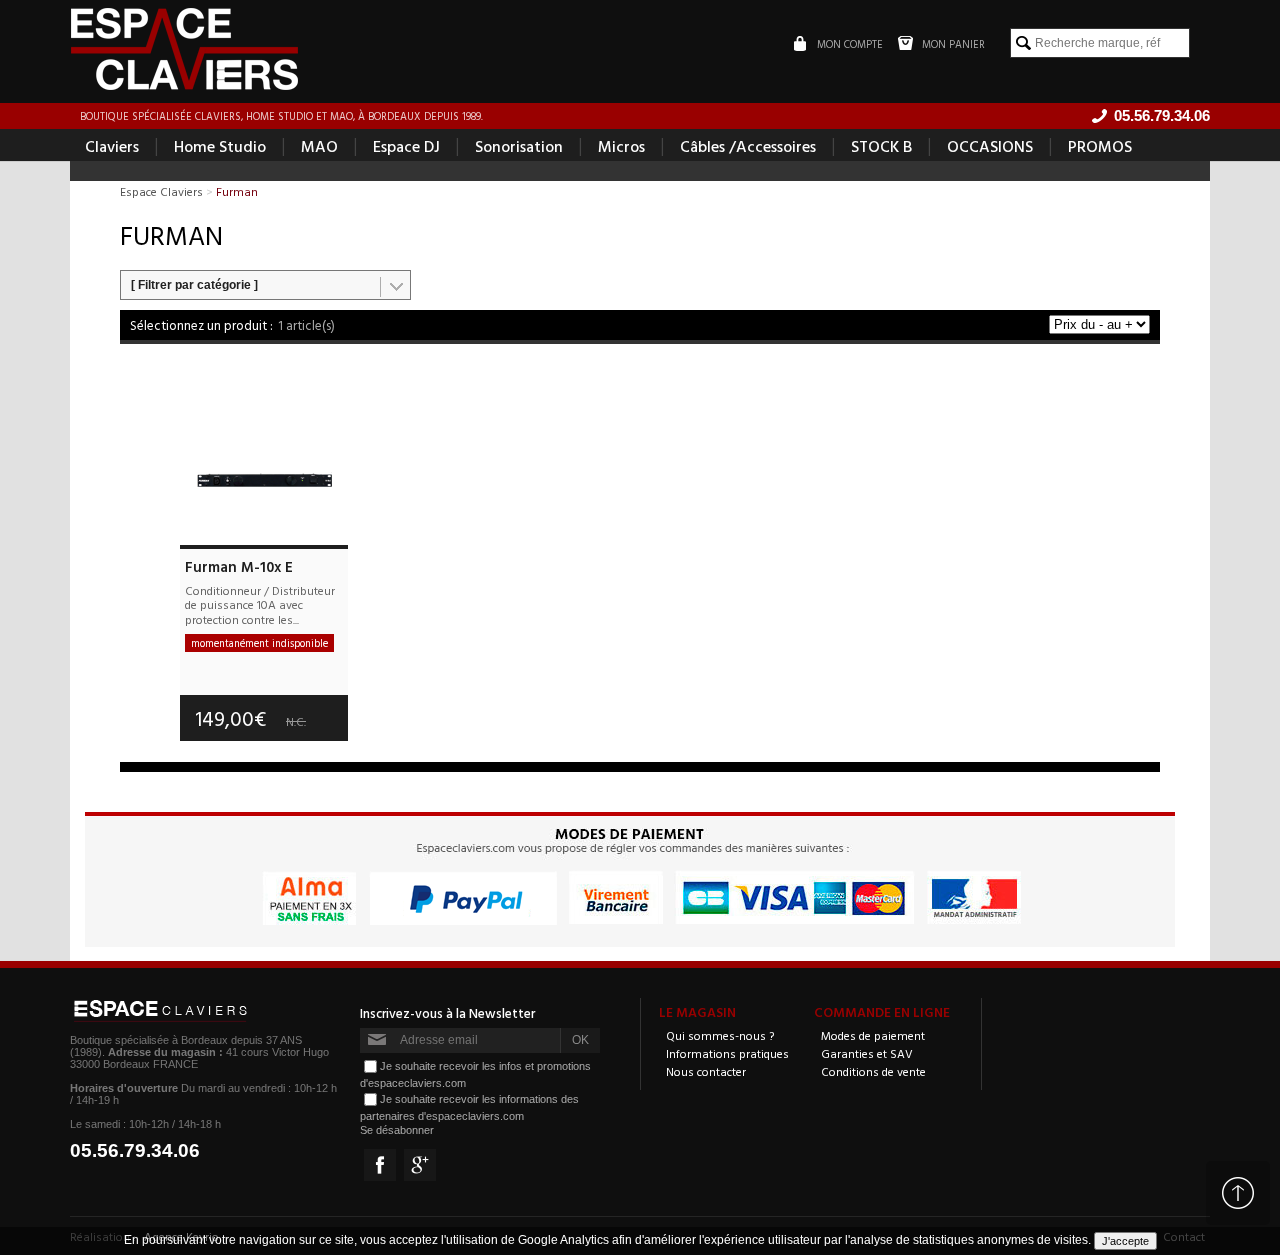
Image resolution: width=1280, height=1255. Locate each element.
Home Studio (220, 146)
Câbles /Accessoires (748, 146)
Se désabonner (397, 1130)
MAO (319, 146)
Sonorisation (519, 146)
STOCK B (881, 146)
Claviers (112, 146)
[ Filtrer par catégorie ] (194, 285)
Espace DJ (406, 146)
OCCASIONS (990, 146)
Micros (621, 146)
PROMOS (1100, 146)
